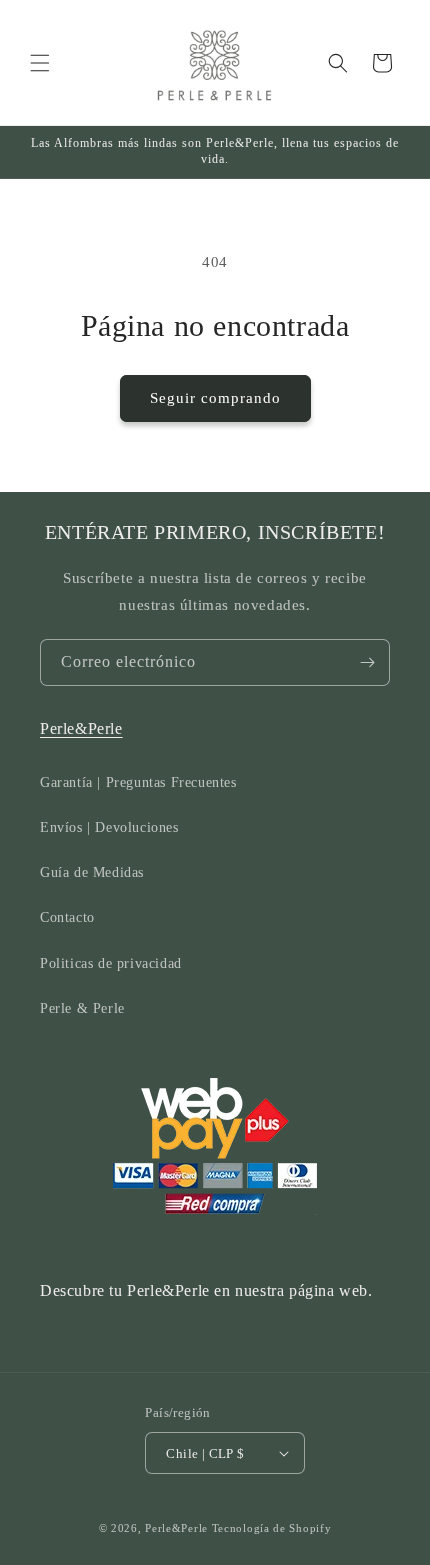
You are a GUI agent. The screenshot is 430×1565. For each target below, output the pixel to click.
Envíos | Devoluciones (109, 827)
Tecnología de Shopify (272, 1528)
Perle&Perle (81, 728)
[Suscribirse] (367, 662)
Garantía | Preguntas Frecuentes (138, 782)
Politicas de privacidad (111, 963)
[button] (40, 63)
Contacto (67, 917)
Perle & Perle (82, 1008)
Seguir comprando (215, 398)
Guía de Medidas (92, 872)
